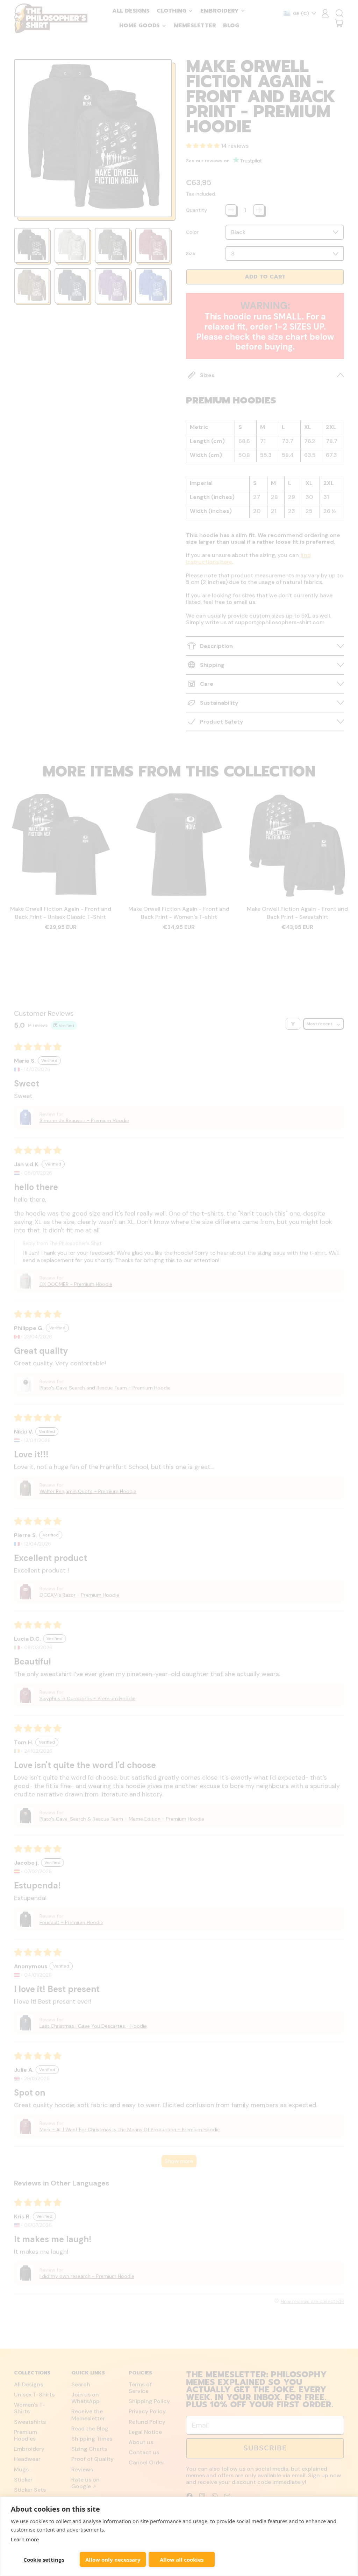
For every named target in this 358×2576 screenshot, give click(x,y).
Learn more (25, 2539)
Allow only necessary (113, 2560)
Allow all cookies (182, 2560)
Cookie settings (44, 2560)
